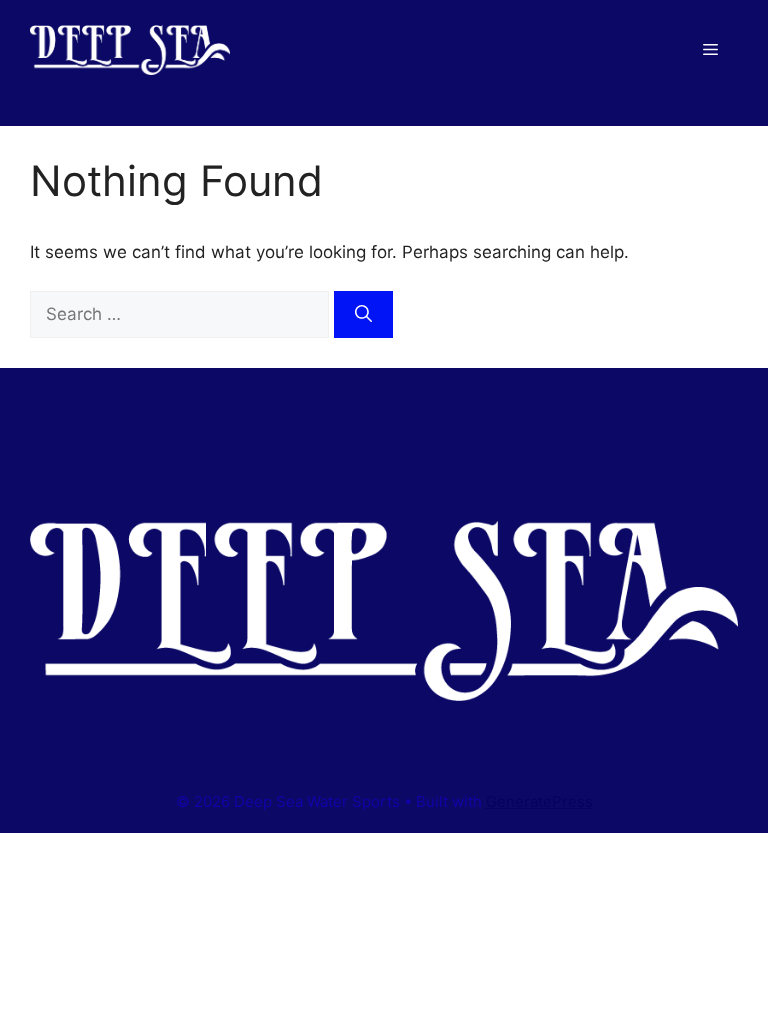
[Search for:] (182, 314)
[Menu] (710, 50)
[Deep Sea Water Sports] (130, 49)
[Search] (363, 315)
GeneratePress (539, 801)
